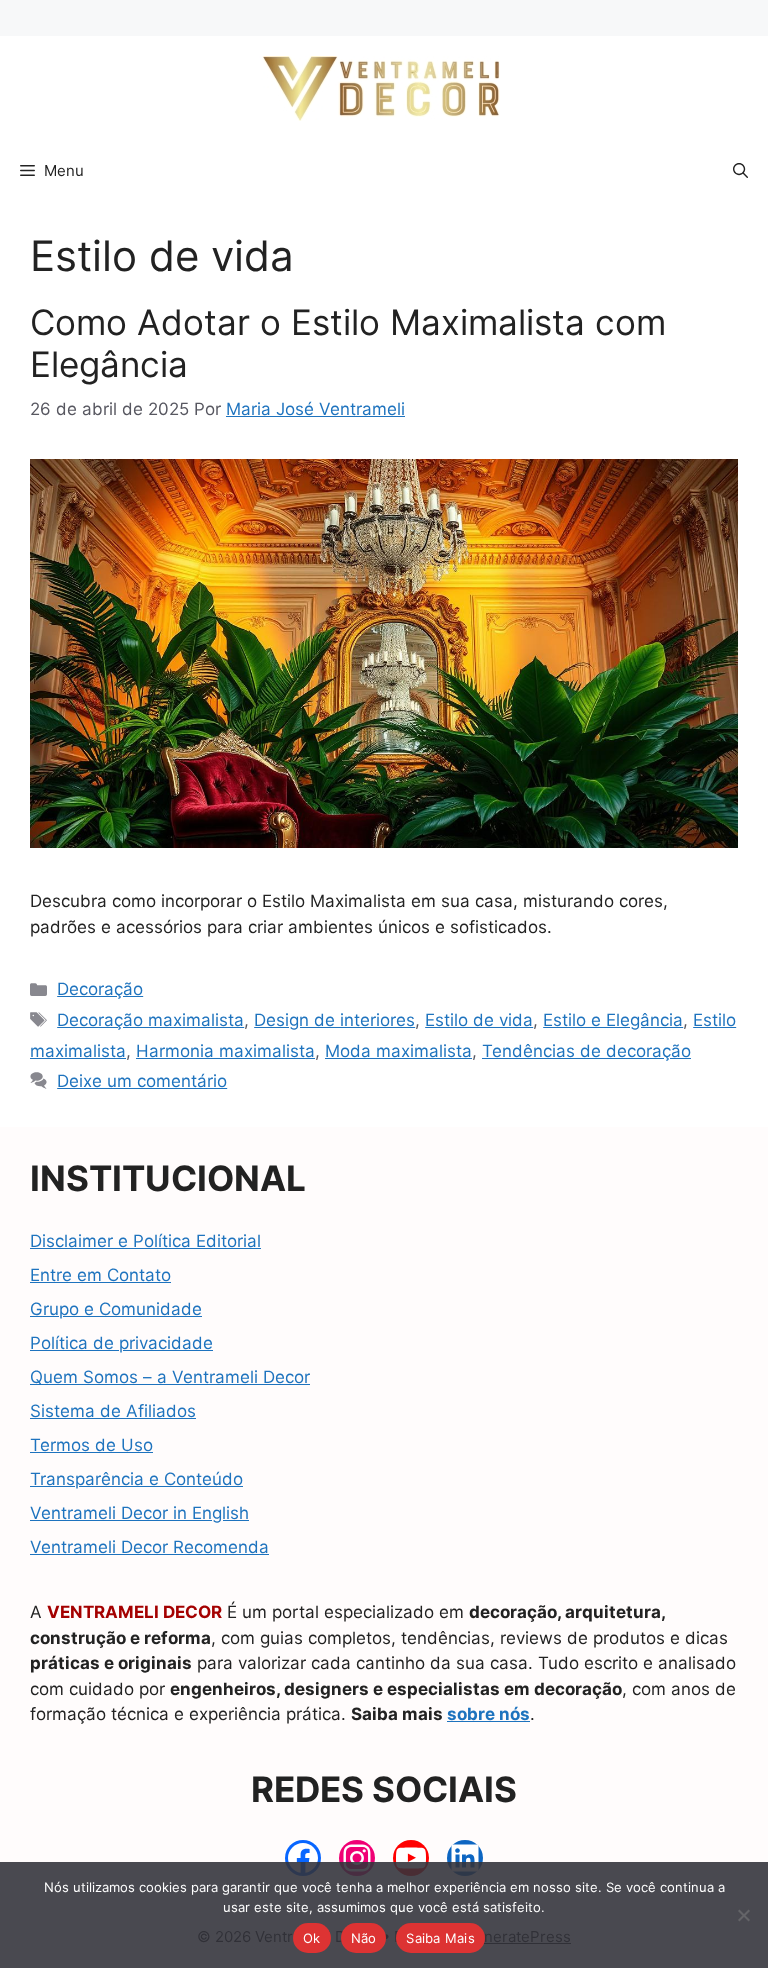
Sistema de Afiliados (113, 1411)
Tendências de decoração (586, 1051)
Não (364, 1938)
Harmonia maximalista (225, 1051)
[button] (740, 171)
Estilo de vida (479, 1020)
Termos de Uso (91, 1445)
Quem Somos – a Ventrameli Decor (170, 1377)
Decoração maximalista (150, 1020)
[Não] (743, 1915)
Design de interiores (334, 1020)
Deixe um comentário (142, 1081)
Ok (312, 1938)
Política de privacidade (121, 1343)
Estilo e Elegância (613, 1020)
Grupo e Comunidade (116, 1309)
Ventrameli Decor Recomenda (149, 1547)
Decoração (100, 989)
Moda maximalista (398, 1051)
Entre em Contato (100, 1275)
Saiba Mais (440, 1938)
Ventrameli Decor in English (139, 1513)
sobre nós (488, 1714)
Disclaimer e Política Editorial (145, 1241)
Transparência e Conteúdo (136, 1479)
